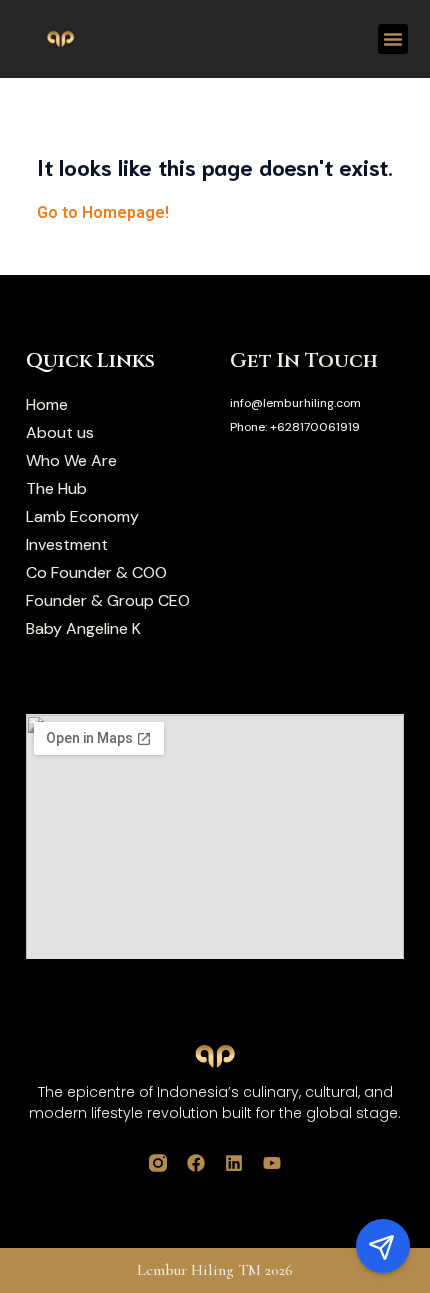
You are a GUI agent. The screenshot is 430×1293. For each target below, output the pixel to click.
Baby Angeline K (83, 629)
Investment (67, 545)
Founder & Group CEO (108, 601)
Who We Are (71, 461)
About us (60, 433)
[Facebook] (196, 1163)
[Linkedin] (234, 1163)
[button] (393, 39)
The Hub (56, 489)
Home (47, 405)
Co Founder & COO (96, 573)
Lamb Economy (82, 517)
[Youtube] (272, 1163)
